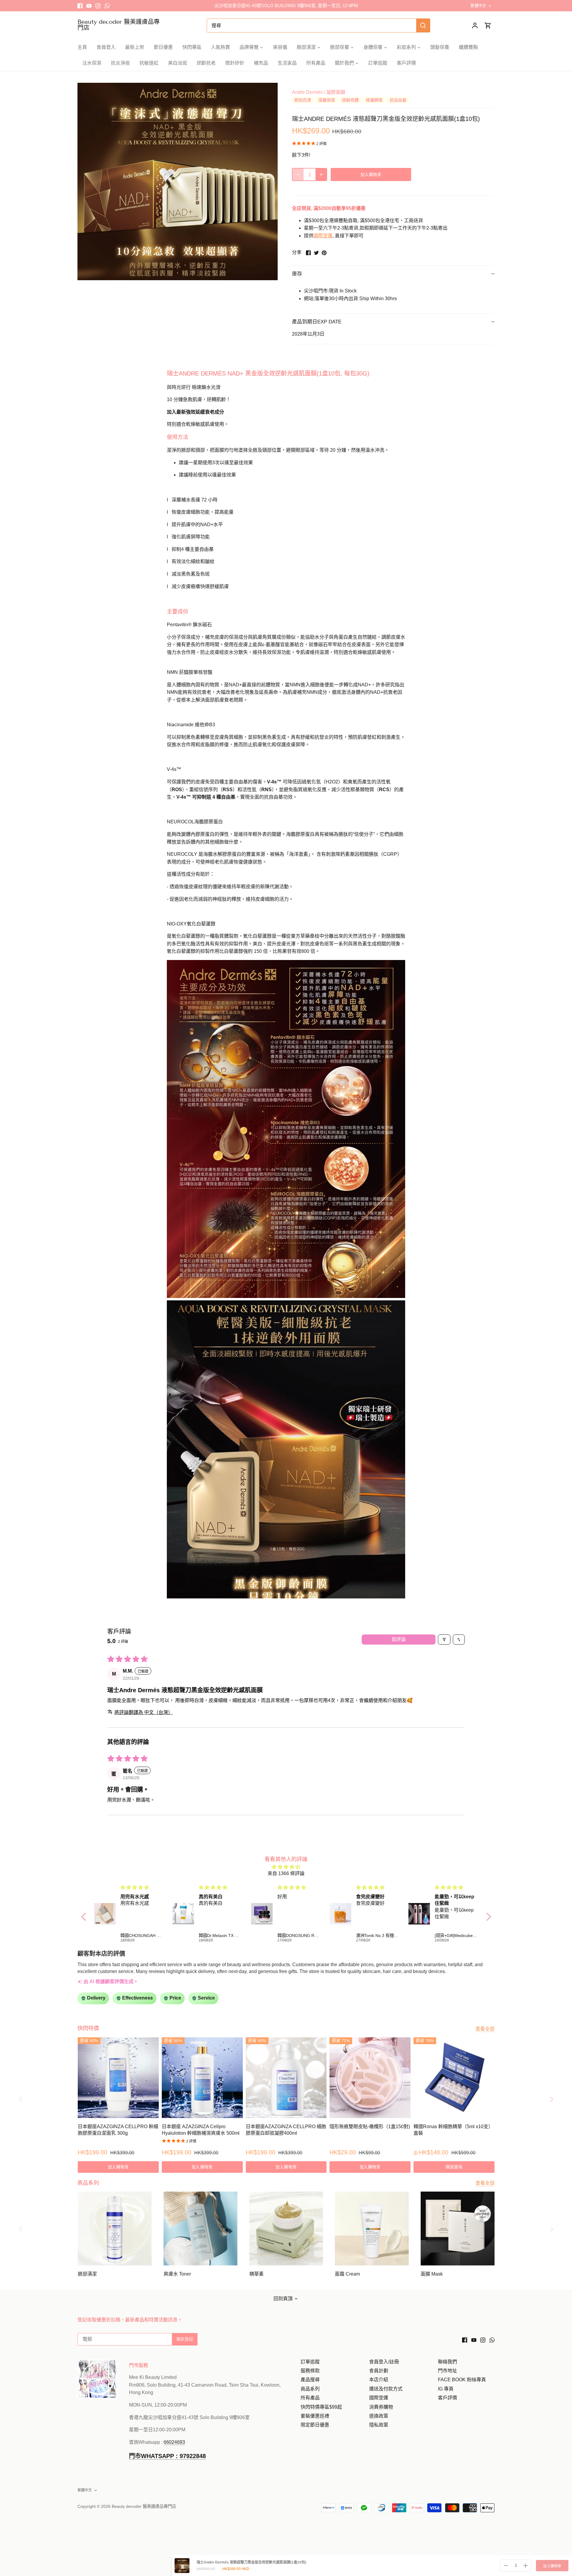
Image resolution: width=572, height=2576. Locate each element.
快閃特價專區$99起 (321, 2407)
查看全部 (485, 2029)
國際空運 (323, 236)
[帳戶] (475, 25)
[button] (286, 1130)
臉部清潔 (87, 2274)
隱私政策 (379, 2425)
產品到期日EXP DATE (317, 322)
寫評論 (399, 1639)
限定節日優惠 (315, 2425)
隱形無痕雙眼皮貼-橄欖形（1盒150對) (370, 2127)
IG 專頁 (446, 2389)
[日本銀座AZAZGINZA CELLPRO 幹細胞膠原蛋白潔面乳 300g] (118, 2078)
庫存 (297, 274)
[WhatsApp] (107, 6)
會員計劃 (379, 2371)
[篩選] (444, 1640)
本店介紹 (379, 2380)
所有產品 (310, 2398)
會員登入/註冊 (384, 2362)
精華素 (257, 2274)
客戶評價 (447, 2398)
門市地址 (447, 2371)
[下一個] (551, 2099)
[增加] (321, 174)
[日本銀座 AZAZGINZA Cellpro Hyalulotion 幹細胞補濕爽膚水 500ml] (202, 2078)
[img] (286, 1867)
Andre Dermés (307, 92)
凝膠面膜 (336, 92)
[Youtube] (89, 6)
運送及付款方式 (386, 2389)
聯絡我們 (447, 2362)
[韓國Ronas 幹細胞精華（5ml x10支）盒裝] (454, 2078)
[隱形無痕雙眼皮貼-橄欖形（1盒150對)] (370, 2078)
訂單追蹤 (310, 2362)
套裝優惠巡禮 (315, 2416)
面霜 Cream (347, 2274)
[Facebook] (80, 6)
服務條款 (310, 2371)
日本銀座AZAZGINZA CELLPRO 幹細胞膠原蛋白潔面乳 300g (118, 2130)
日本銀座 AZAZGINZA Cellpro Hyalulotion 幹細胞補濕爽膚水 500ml (201, 2130)
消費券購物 (381, 2407)
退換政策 (379, 2416)
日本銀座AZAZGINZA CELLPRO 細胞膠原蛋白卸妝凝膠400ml (286, 2130)
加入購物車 (552, 2566)
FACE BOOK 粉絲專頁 (462, 2380)
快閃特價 (88, 2028)
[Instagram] (98, 6)
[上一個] (21, 2099)
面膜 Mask (432, 2274)
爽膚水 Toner (177, 2274)
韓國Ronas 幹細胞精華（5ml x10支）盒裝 (453, 2130)
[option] (178, 181)
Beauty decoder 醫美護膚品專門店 (119, 25)
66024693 (174, 2442)
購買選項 (454, 2167)
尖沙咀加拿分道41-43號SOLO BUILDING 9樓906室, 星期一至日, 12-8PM (286, 6)
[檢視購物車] (488, 25)
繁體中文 (478, 6)
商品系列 (310, 2389)
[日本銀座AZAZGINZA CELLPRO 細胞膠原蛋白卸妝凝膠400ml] (286, 2078)
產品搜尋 (310, 2380)
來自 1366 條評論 (286, 1873)
